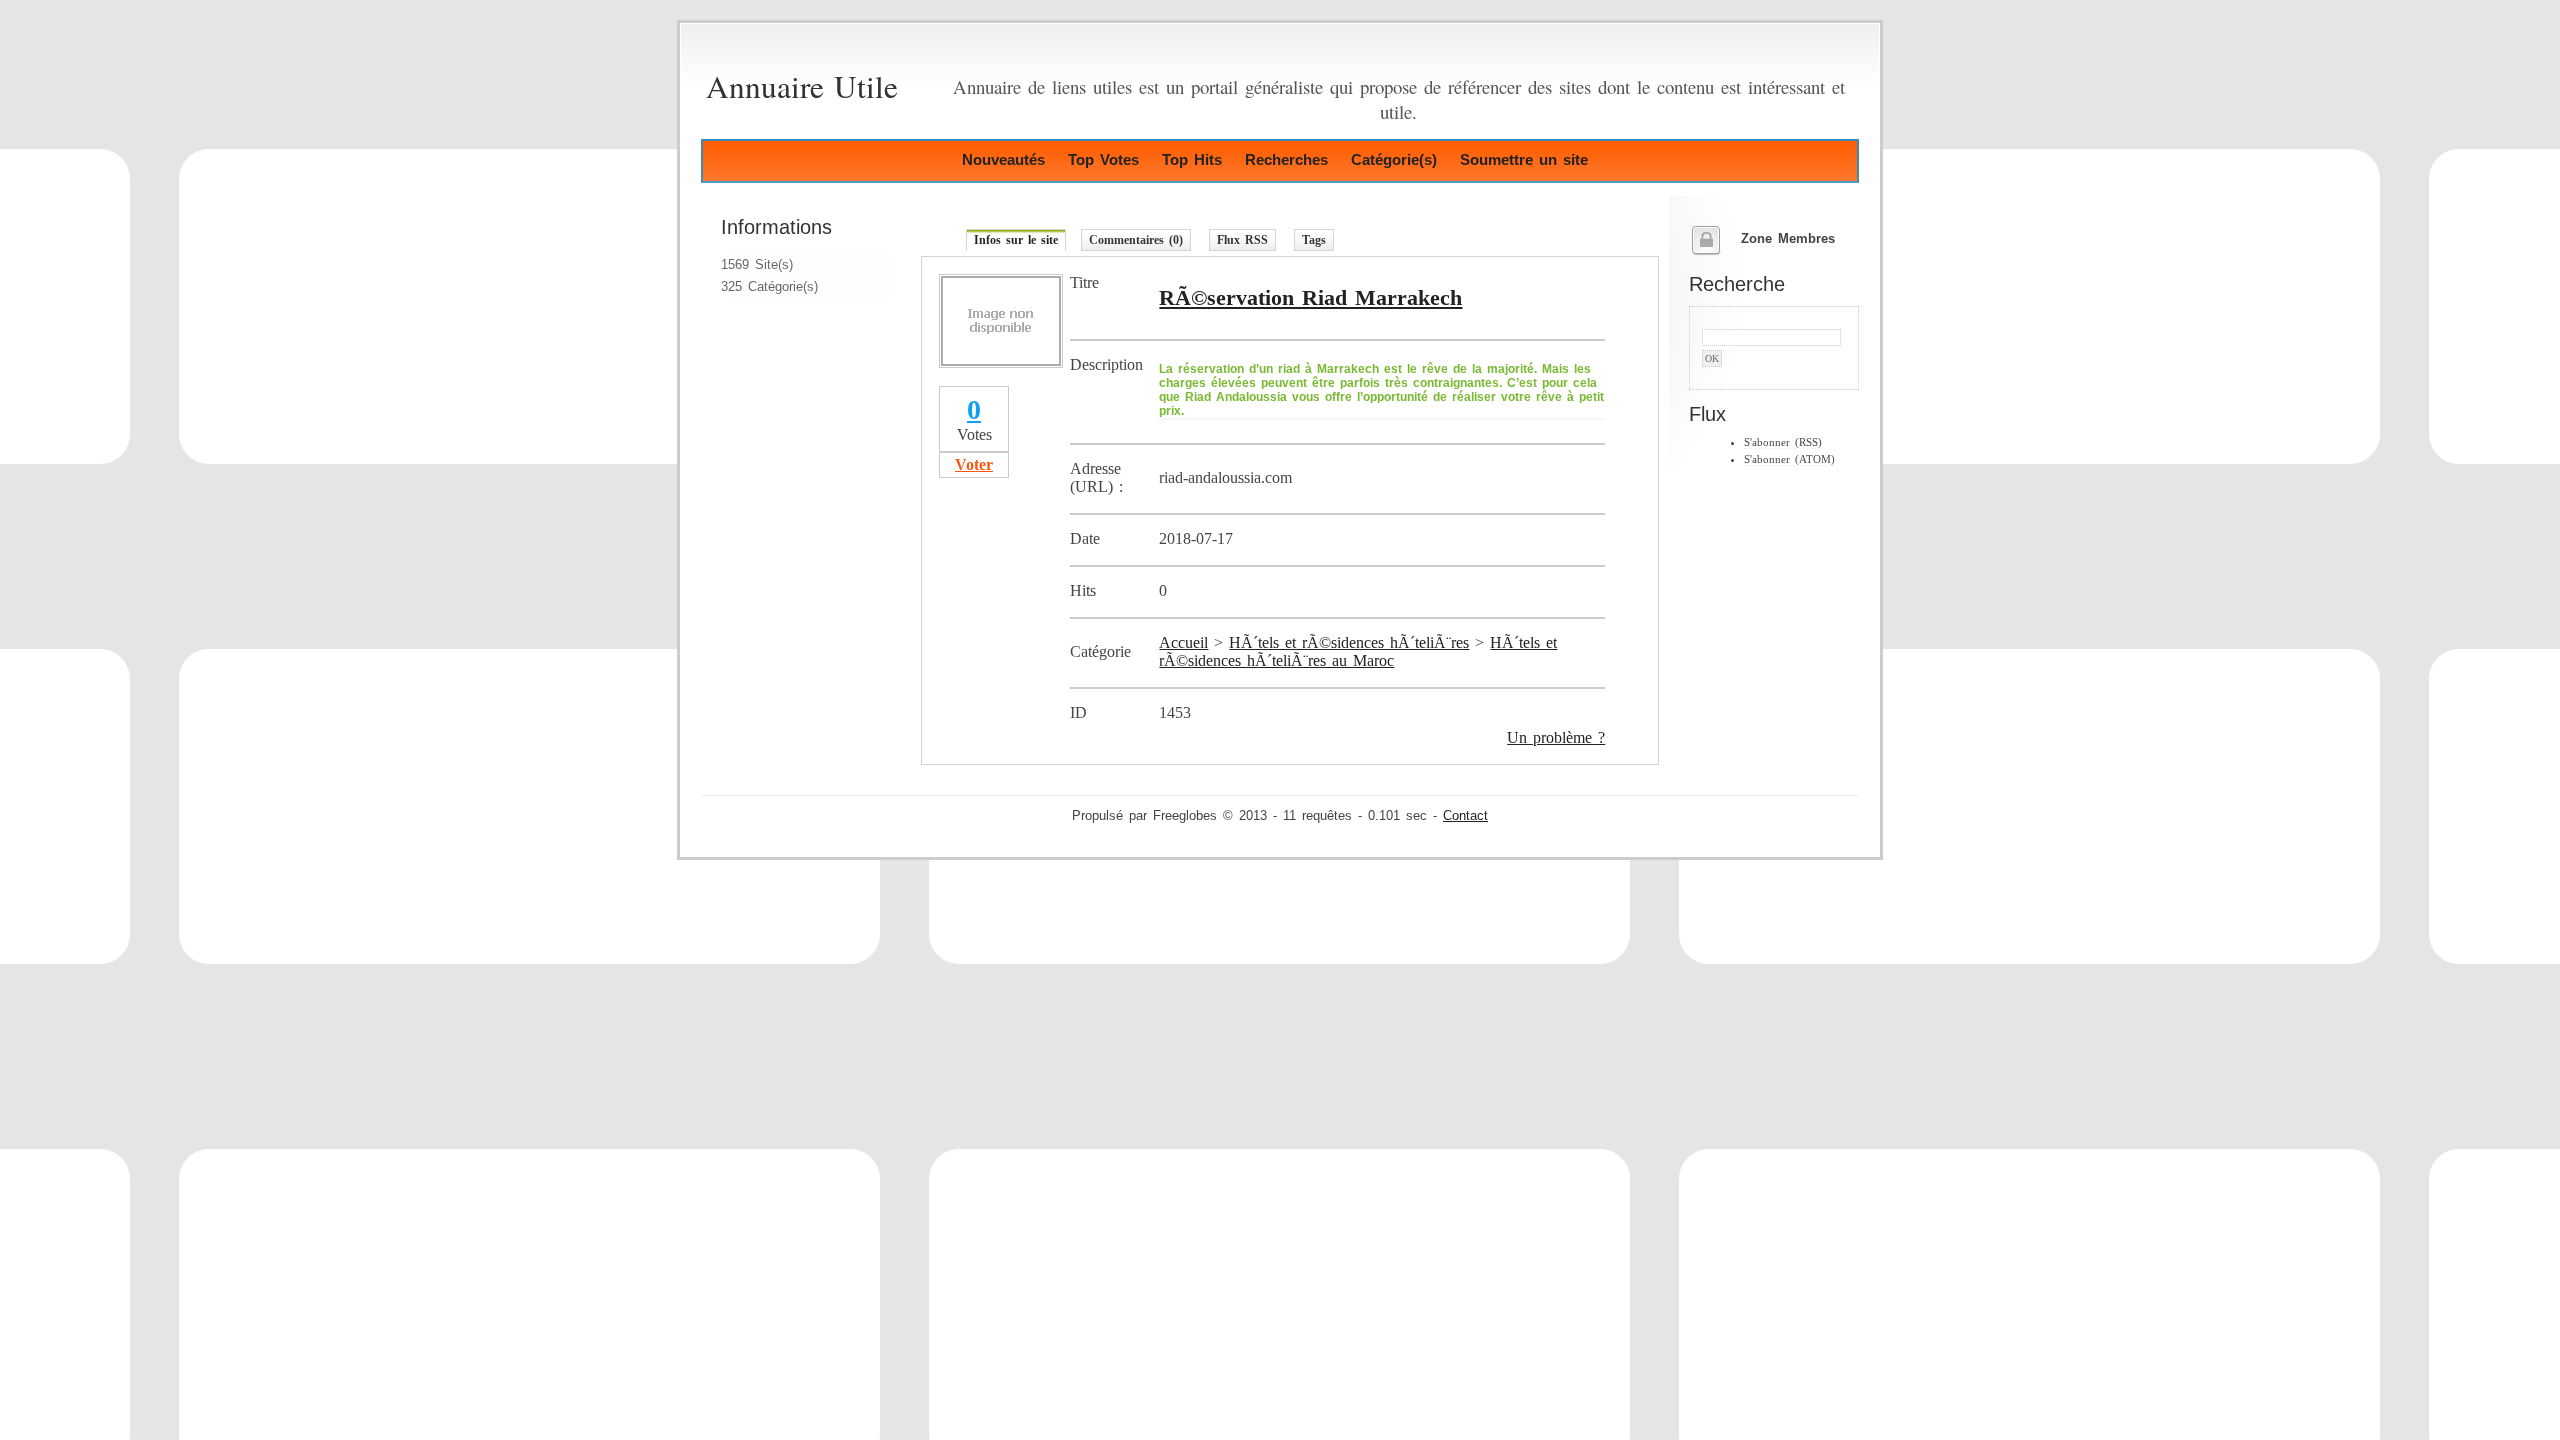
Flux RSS (1242, 240)
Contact (1465, 816)
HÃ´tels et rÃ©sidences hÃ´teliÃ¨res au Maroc (1358, 651)
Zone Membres (1788, 239)
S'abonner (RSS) (1783, 442)
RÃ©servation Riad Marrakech (1310, 297)
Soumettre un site (1524, 159)
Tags (1314, 240)
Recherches (1286, 159)
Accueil (1183, 642)
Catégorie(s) (1394, 159)
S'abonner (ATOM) (1789, 459)
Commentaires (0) (1136, 240)
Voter (974, 464)
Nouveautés (1003, 159)
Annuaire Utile (802, 86)
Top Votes (1103, 159)
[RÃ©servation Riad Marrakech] (1001, 362)
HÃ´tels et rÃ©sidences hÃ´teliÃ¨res (1349, 642)
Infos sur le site (1016, 240)
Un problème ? (1556, 737)
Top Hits (1192, 159)
